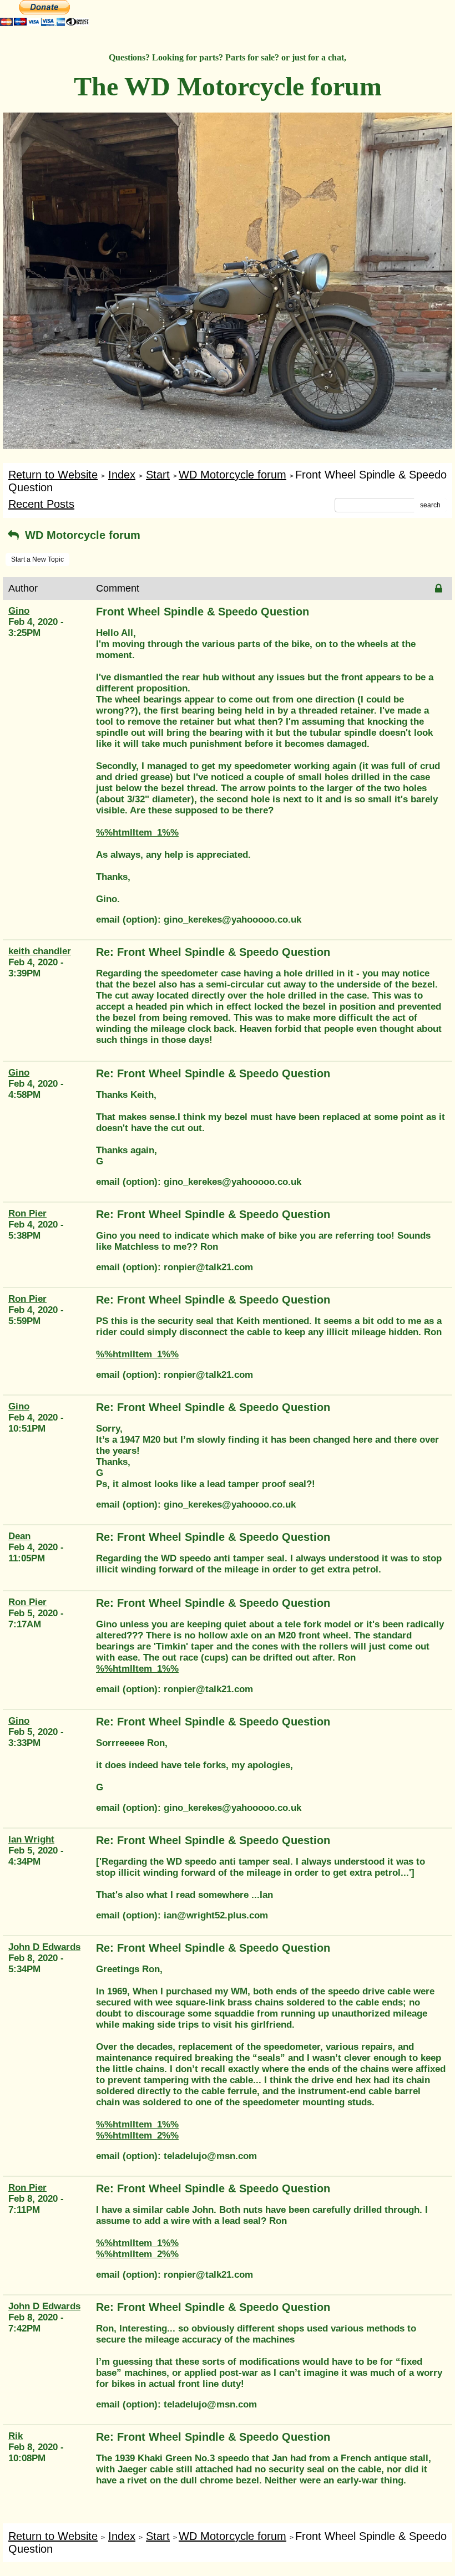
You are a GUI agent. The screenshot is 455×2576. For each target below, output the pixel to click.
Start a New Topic (37, 559)
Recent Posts (41, 504)
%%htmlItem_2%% (137, 2135)
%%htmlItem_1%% (137, 833)
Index (122, 475)
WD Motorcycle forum (232, 475)
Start (158, 475)
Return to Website (53, 475)
